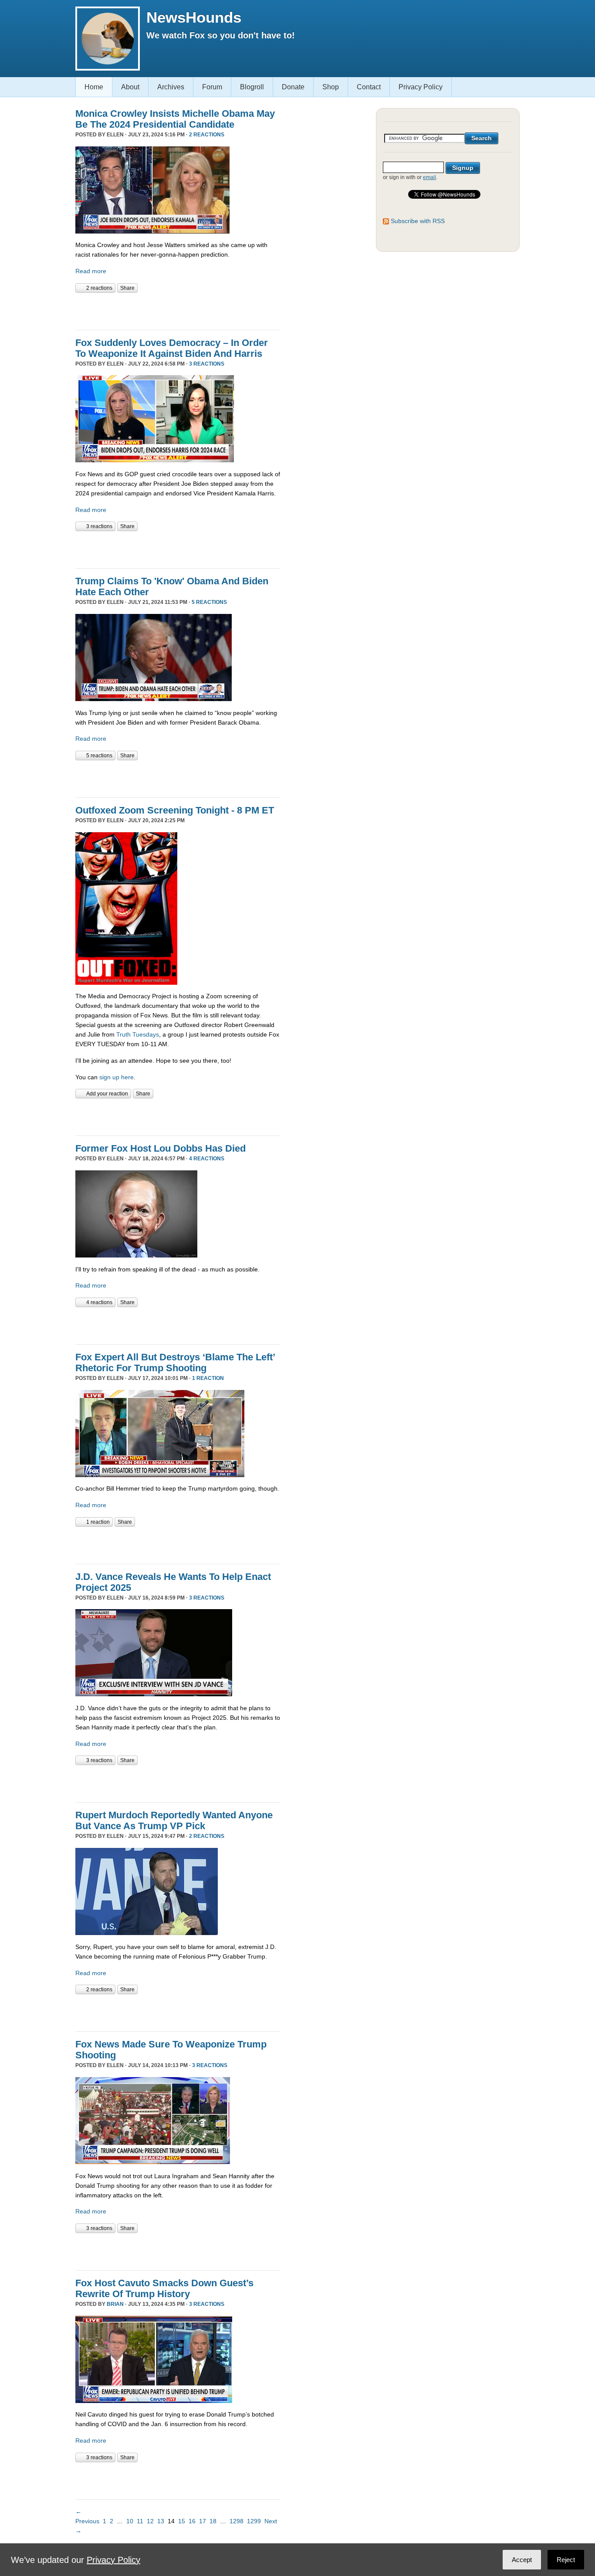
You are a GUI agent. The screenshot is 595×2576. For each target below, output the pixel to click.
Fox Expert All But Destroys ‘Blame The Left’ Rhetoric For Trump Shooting (175, 1363)
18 (213, 2521)
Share (127, 288)
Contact (369, 87)
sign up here (117, 1077)
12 (150, 2521)
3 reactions (207, 364)
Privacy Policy (421, 87)
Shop (331, 87)
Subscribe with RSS (418, 221)
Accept (522, 2560)
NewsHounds (194, 17)
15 (182, 2521)
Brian (115, 2304)
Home (94, 87)
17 (203, 2521)
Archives (171, 87)
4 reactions (207, 1159)
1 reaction (208, 1378)
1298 (237, 2521)
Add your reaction (107, 1094)
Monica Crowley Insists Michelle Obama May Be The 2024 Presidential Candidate (175, 119)
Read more (91, 271)
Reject (566, 2560)
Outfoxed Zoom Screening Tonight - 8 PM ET (175, 810)
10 (130, 2521)
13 (161, 2521)
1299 (254, 2521)
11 (140, 2521)
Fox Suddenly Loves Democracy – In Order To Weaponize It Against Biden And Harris (172, 348)
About (130, 87)
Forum (212, 87)
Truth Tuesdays (138, 1034)
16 (192, 2521)
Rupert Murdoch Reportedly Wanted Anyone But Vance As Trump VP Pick (174, 1820)
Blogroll (252, 87)
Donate (293, 87)
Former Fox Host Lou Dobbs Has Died (161, 1148)
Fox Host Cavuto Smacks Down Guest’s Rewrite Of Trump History (164, 2288)
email (429, 177)
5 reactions (209, 602)
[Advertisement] (177, 310)
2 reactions (207, 135)
